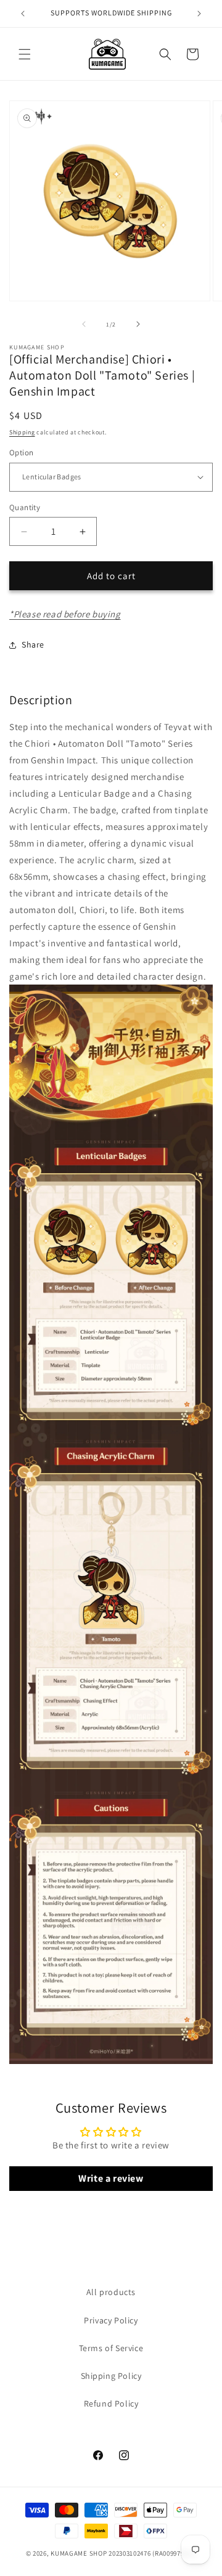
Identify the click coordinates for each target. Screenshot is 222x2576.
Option (21, 453)
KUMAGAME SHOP (79, 2553)
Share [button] (33, 644)
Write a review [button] (111, 2178)
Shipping (22, 432)
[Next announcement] (199, 14)
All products (111, 2292)
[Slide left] (84, 324)
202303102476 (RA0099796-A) (152, 2553)
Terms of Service (111, 2348)
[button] (25, 54)
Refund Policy (111, 2403)
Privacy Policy (111, 2320)
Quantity (25, 507)
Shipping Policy (111, 2376)
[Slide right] (138, 324)
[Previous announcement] (23, 14)
